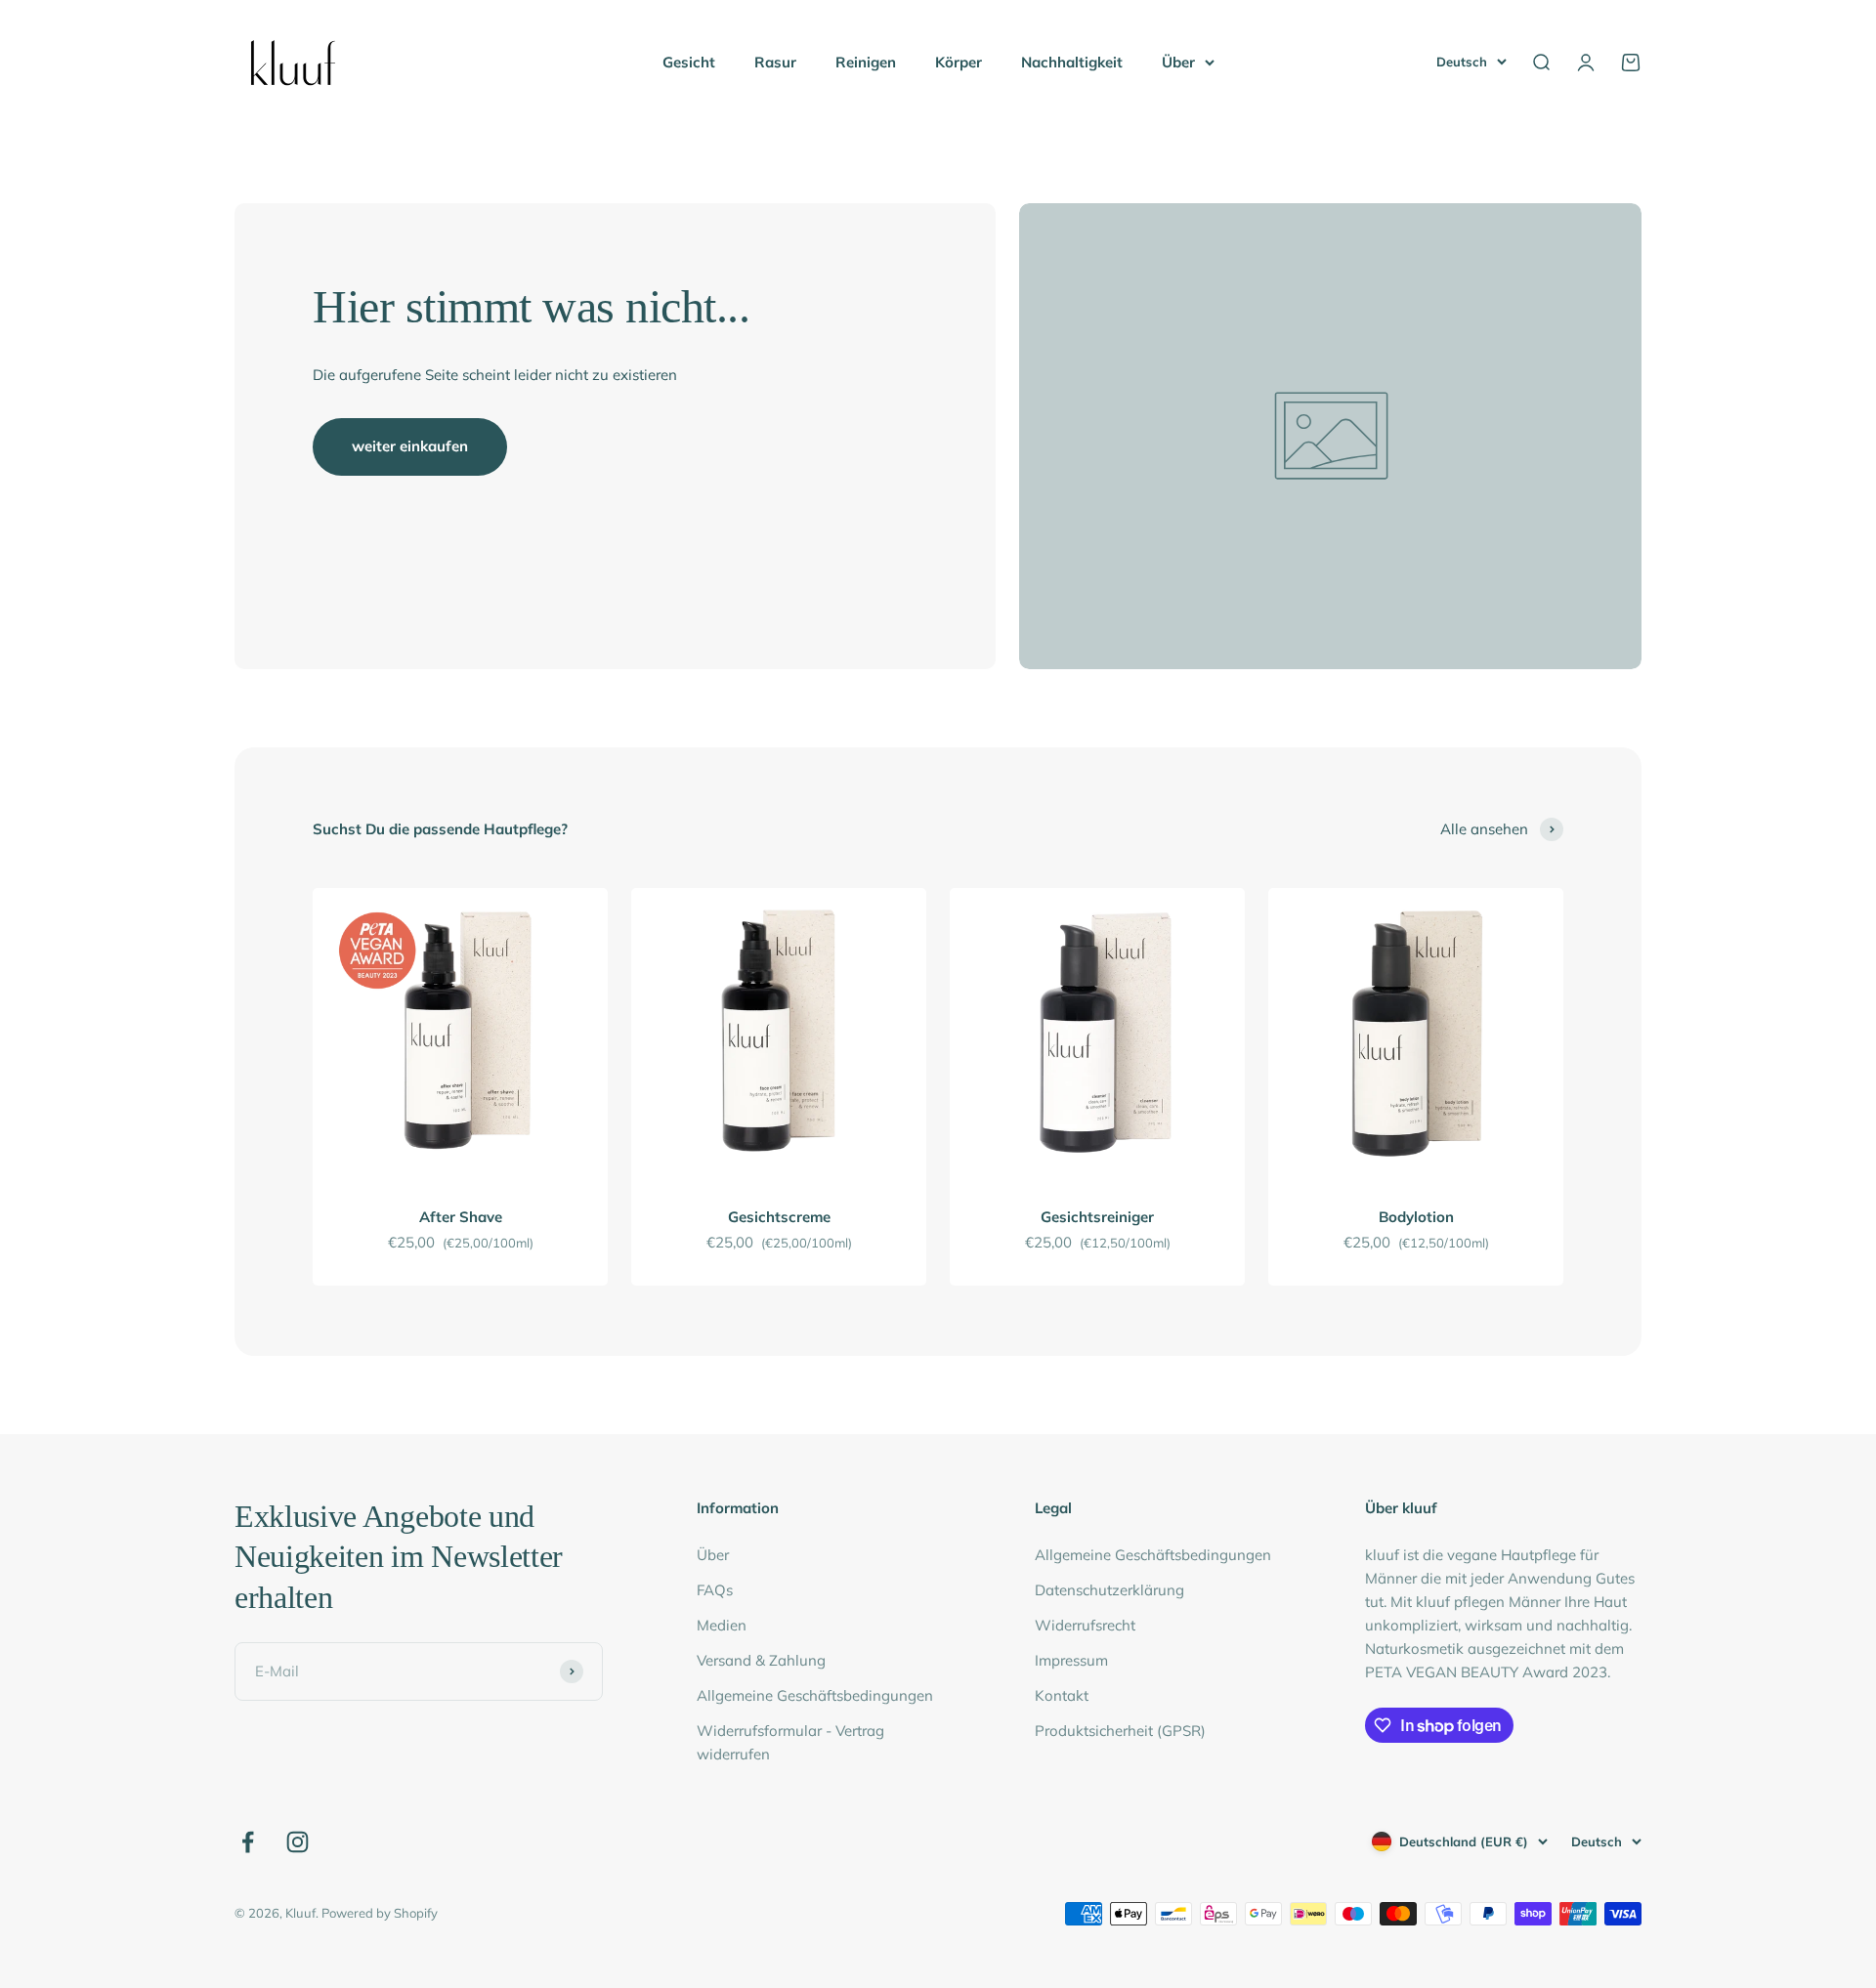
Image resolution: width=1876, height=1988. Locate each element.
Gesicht (689, 62)
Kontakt (1062, 1695)
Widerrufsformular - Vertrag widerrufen (790, 1742)
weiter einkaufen (410, 446)
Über (1178, 62)
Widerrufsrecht (1085, 1625)
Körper (959, 62)
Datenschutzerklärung (1109, 1590)
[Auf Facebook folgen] (248, 1842)
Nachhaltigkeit (1072, 62)
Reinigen (866, 62)
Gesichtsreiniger (1097, 1217)
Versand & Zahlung (761, 1660)
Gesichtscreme (779, 1217)
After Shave (461, 1217)
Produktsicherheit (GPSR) (1120, 1731)
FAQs (715, 1590)
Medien (722, 1625)
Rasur (775, 62)
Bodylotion (1416, 1217)
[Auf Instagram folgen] (298, 1842)
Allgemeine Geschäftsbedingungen (815, 1695)
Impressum (1071, 1660)
